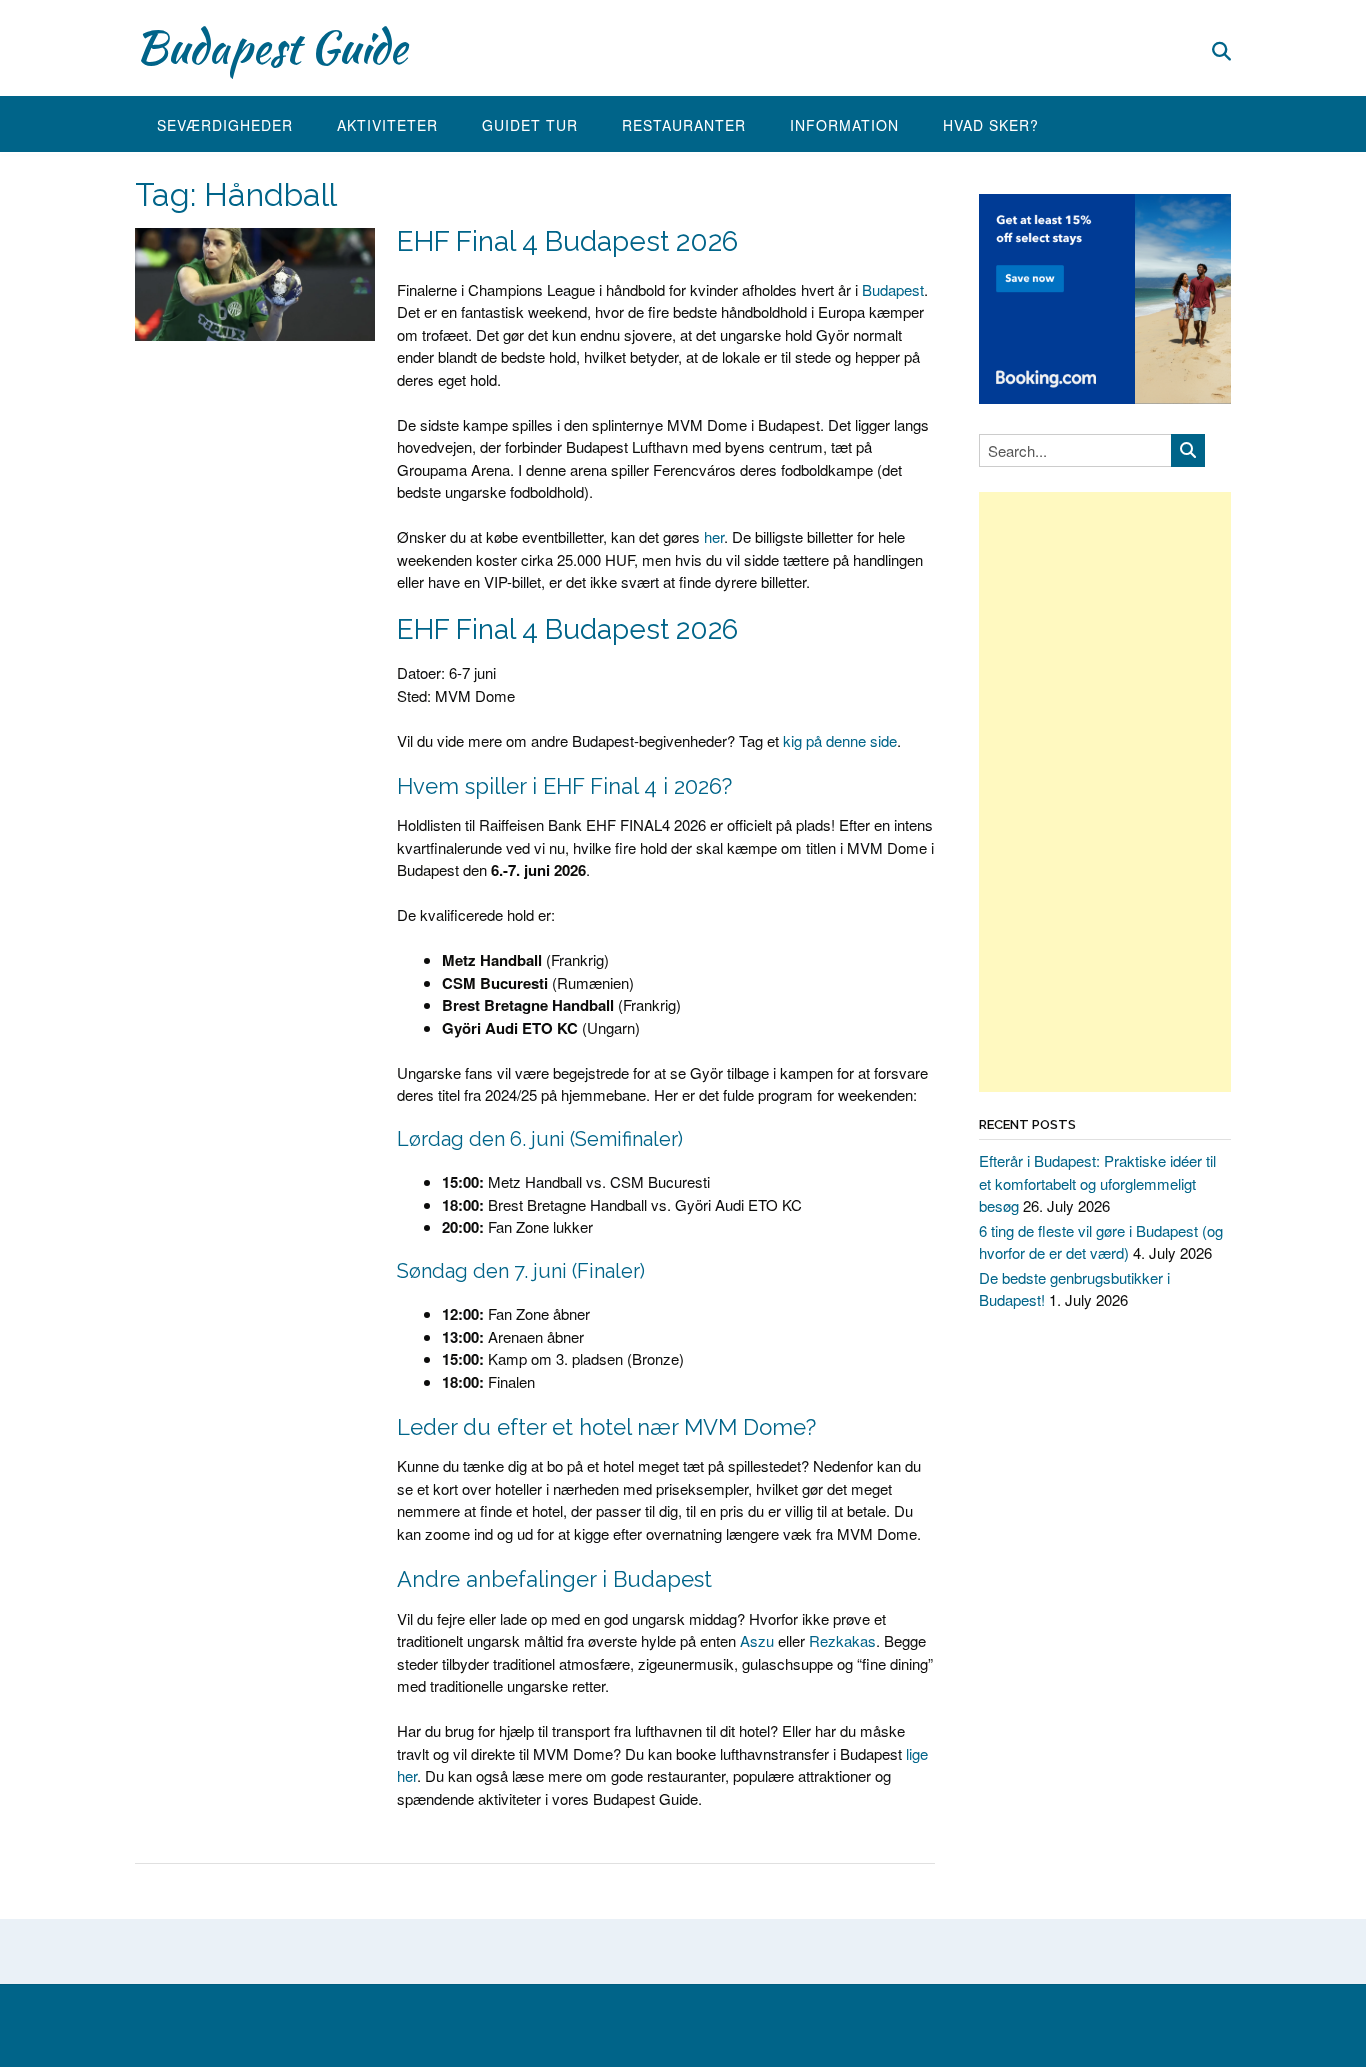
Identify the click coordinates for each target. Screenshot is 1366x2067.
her (714, 536)
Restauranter (684, 125)
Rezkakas (842, 1640)
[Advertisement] (1105, 792)
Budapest (893, 289)
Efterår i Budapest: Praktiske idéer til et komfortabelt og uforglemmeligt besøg (1097, 1183)
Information (844, 125)
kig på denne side (840, 740)
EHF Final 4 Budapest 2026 (567, 241)
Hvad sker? (991, 125)
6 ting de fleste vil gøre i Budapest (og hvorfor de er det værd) (1101, 1242)
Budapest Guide (271, 47)
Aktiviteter (387, 125)
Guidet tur (530, 125)
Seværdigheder (225, 125)
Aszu (757, 1640)
